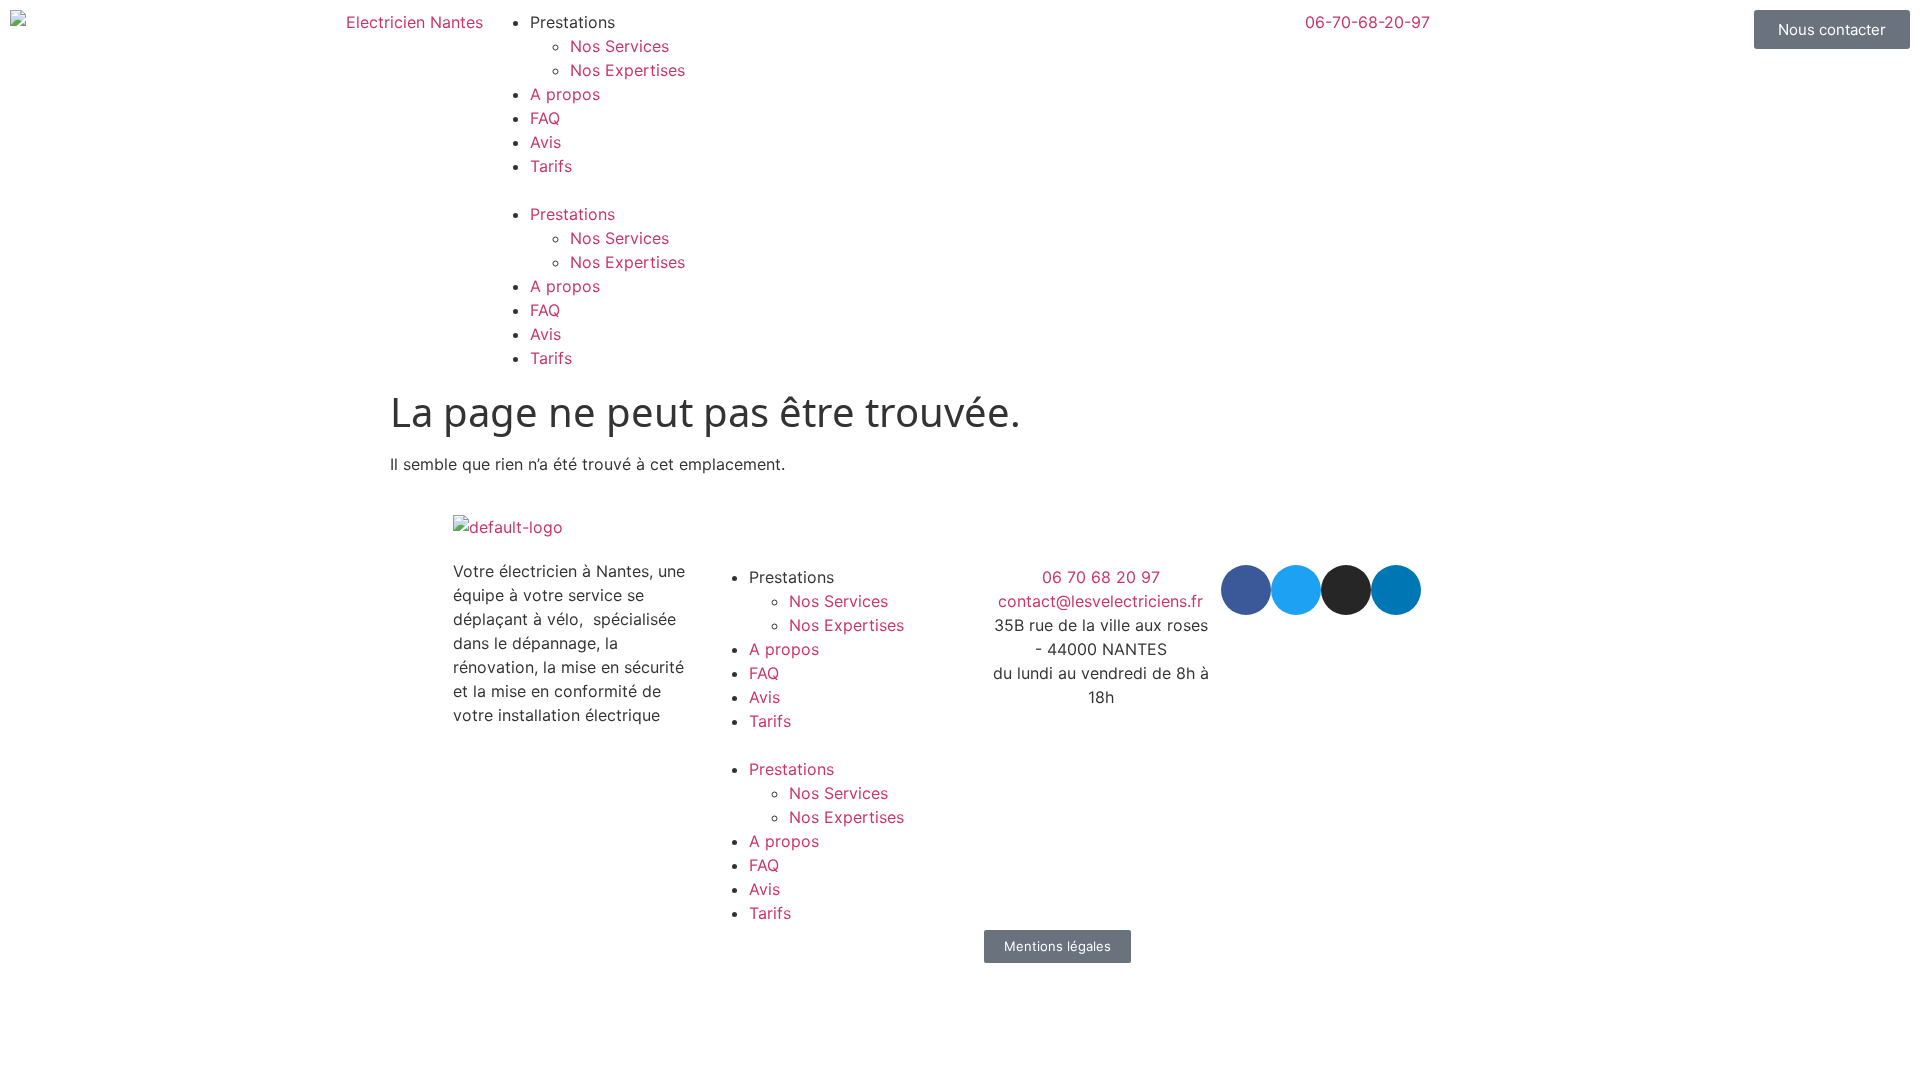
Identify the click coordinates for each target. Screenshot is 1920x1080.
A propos (565, 94)
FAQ (545, 118)
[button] (720, 190)
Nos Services (619, 46)
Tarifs (551, 166)
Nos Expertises (627, 70)
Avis (545, 142)
